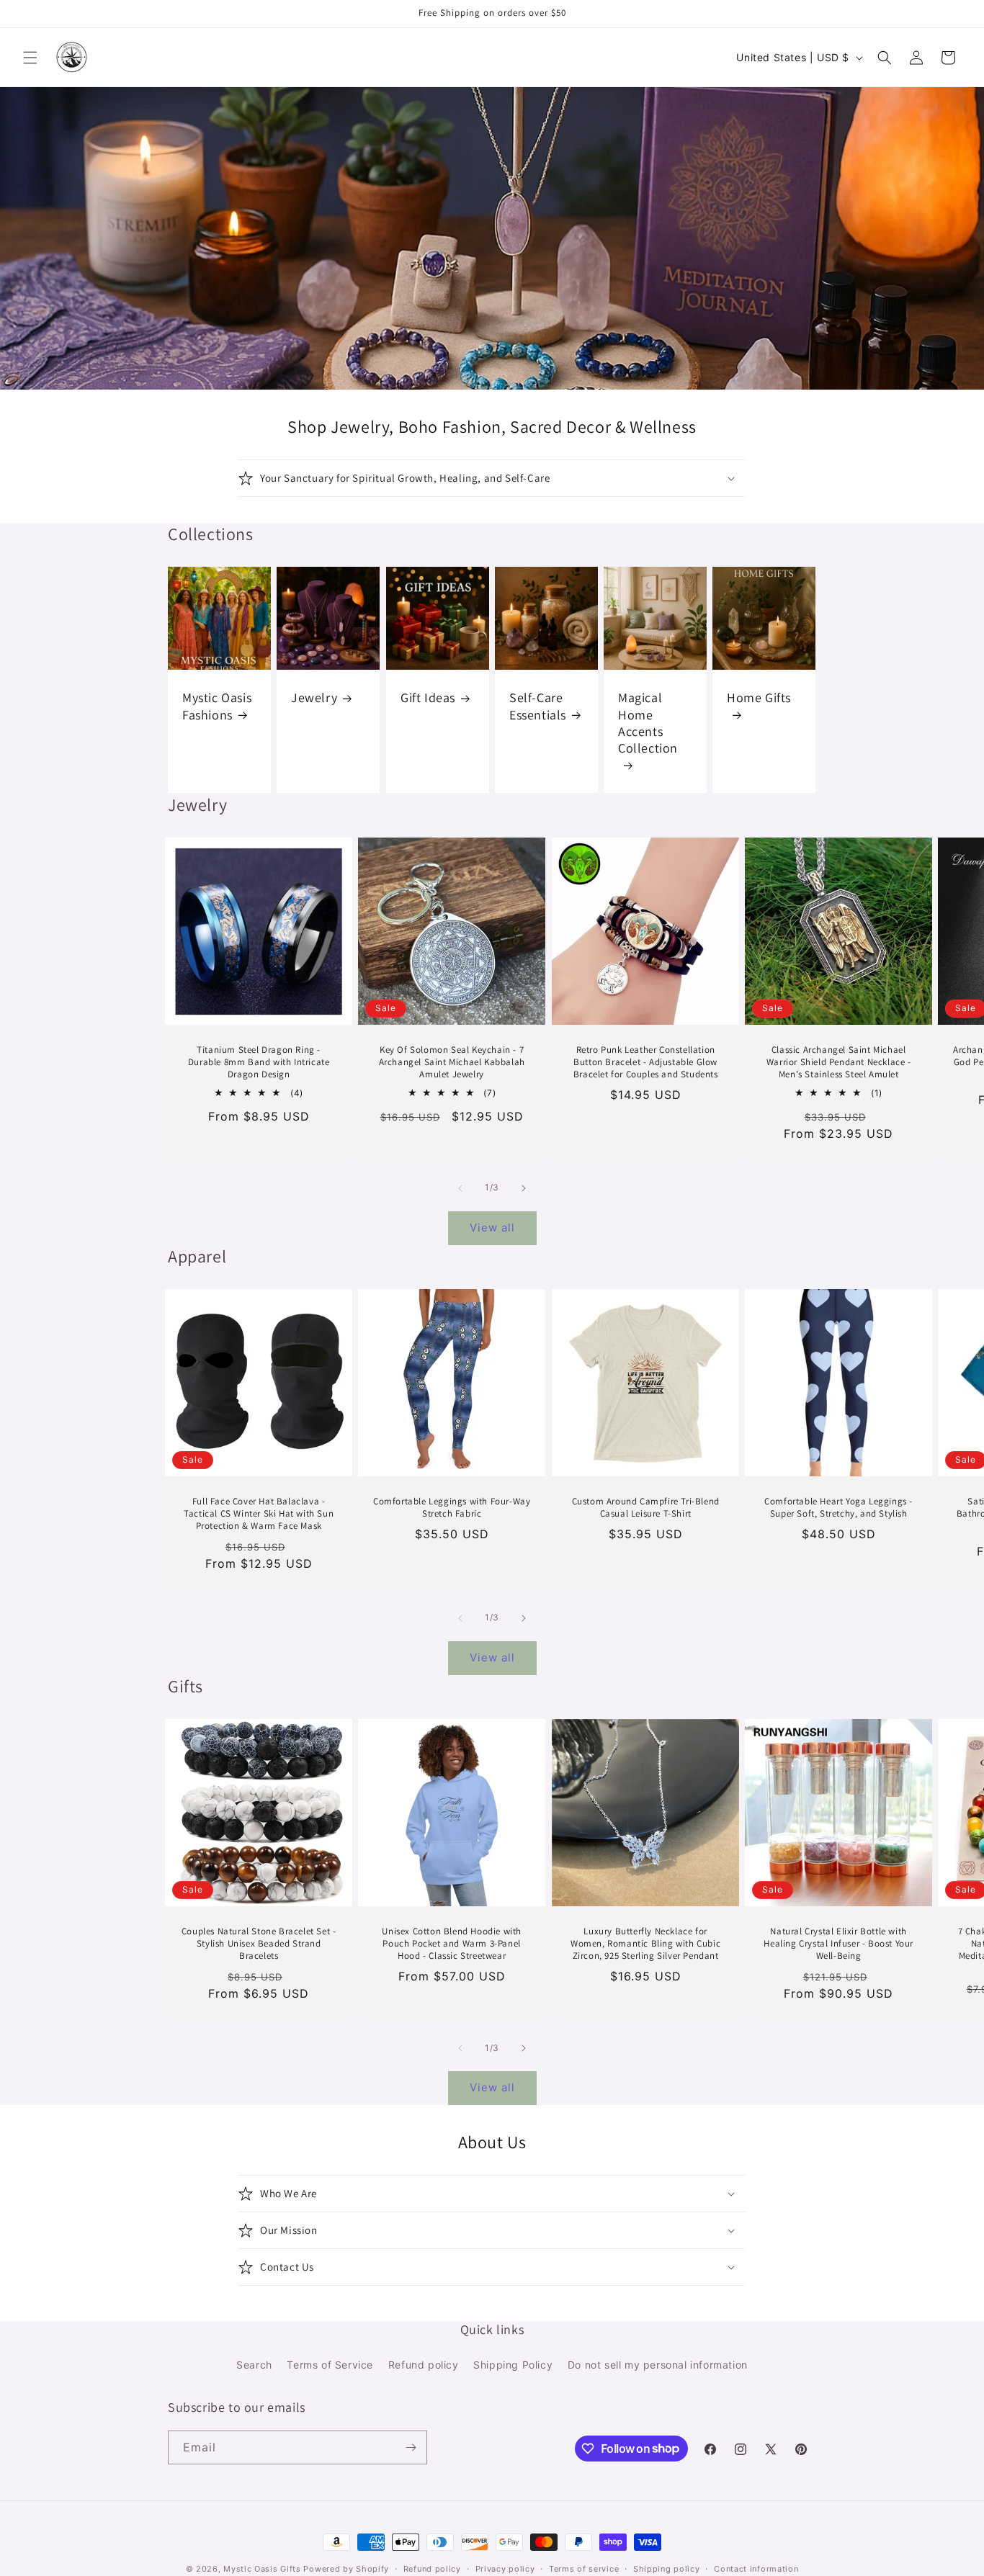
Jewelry (314, 698)
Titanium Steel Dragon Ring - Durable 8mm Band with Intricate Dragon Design (259, 1062)
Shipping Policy (513, 2365)
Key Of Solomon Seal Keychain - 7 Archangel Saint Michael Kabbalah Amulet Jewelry (452, 1062)
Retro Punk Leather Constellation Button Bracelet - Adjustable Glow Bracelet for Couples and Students (645, 1062)
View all (492, 1228)
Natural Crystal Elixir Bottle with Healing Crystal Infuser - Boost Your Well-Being (838, 1944)
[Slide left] (460, 1188)
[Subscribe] (411, 2447)
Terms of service (584, 2568)
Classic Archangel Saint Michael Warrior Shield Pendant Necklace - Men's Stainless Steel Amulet (838, 1062)
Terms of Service (330, 2365)
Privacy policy (505, 2568)
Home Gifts (759, 698)
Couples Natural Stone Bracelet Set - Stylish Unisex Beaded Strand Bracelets (259, 1944)
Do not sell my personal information (658, 2365)
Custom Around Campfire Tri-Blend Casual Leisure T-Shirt (645, 1508)
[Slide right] (524, 1188)
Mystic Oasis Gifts (262, 2569)
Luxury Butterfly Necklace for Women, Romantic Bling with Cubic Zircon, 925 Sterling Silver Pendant (645, 1944)
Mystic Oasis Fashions (217, 706)
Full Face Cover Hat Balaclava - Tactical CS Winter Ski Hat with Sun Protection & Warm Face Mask (259, 1514)
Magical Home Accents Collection (648, 723)
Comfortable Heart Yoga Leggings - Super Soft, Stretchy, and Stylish (838, 1508)
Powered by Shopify (346, 2569)
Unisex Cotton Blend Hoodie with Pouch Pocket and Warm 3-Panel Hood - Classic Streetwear (452, 1944)
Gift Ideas (428, 698)
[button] (30, 58)
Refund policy (424, 2365)
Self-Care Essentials (538, 706)
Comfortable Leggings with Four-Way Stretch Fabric (452, 1508)
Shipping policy (667, 2568)
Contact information (756, 2568)
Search (254, 2365)
